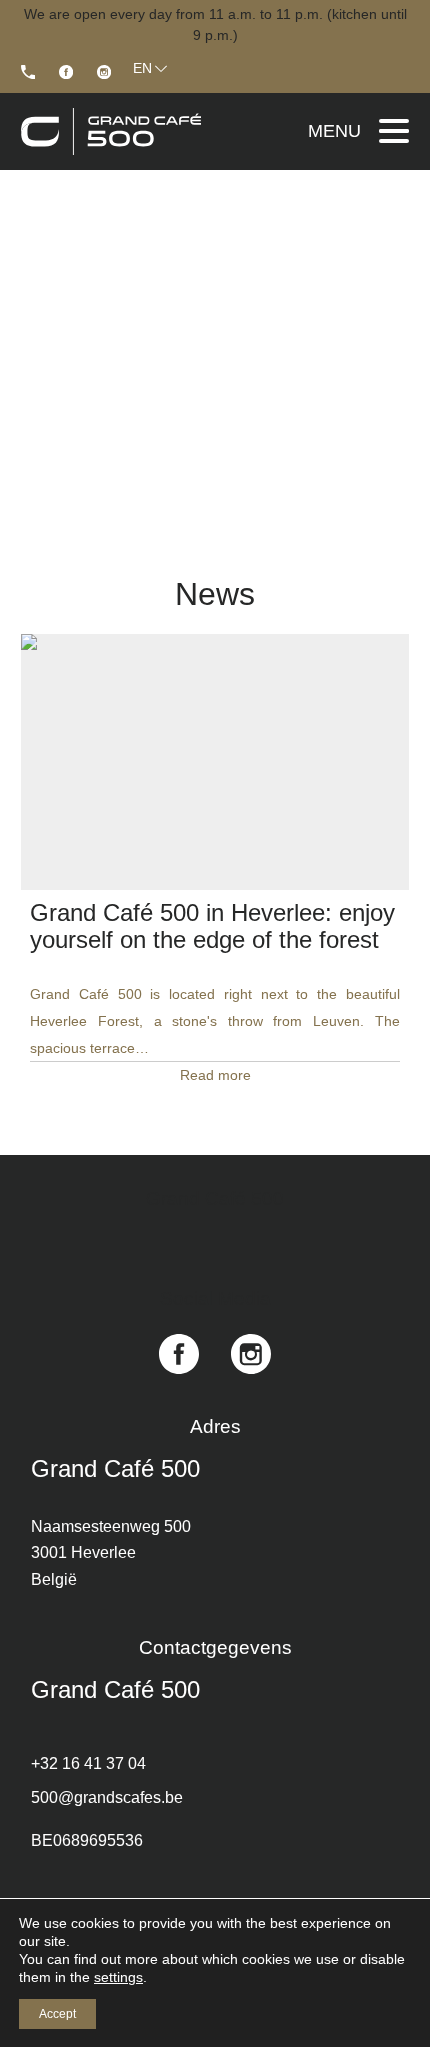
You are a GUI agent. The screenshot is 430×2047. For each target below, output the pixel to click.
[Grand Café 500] (28, 72)
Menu (334, 131)
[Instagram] (104, 72)
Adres (215, 1426)
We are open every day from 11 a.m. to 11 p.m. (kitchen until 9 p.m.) (215, 24)
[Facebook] (66, 72)
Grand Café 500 (115, 1468)
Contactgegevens (215, 1647)
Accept (57, 2014)
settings (118, 1977)
